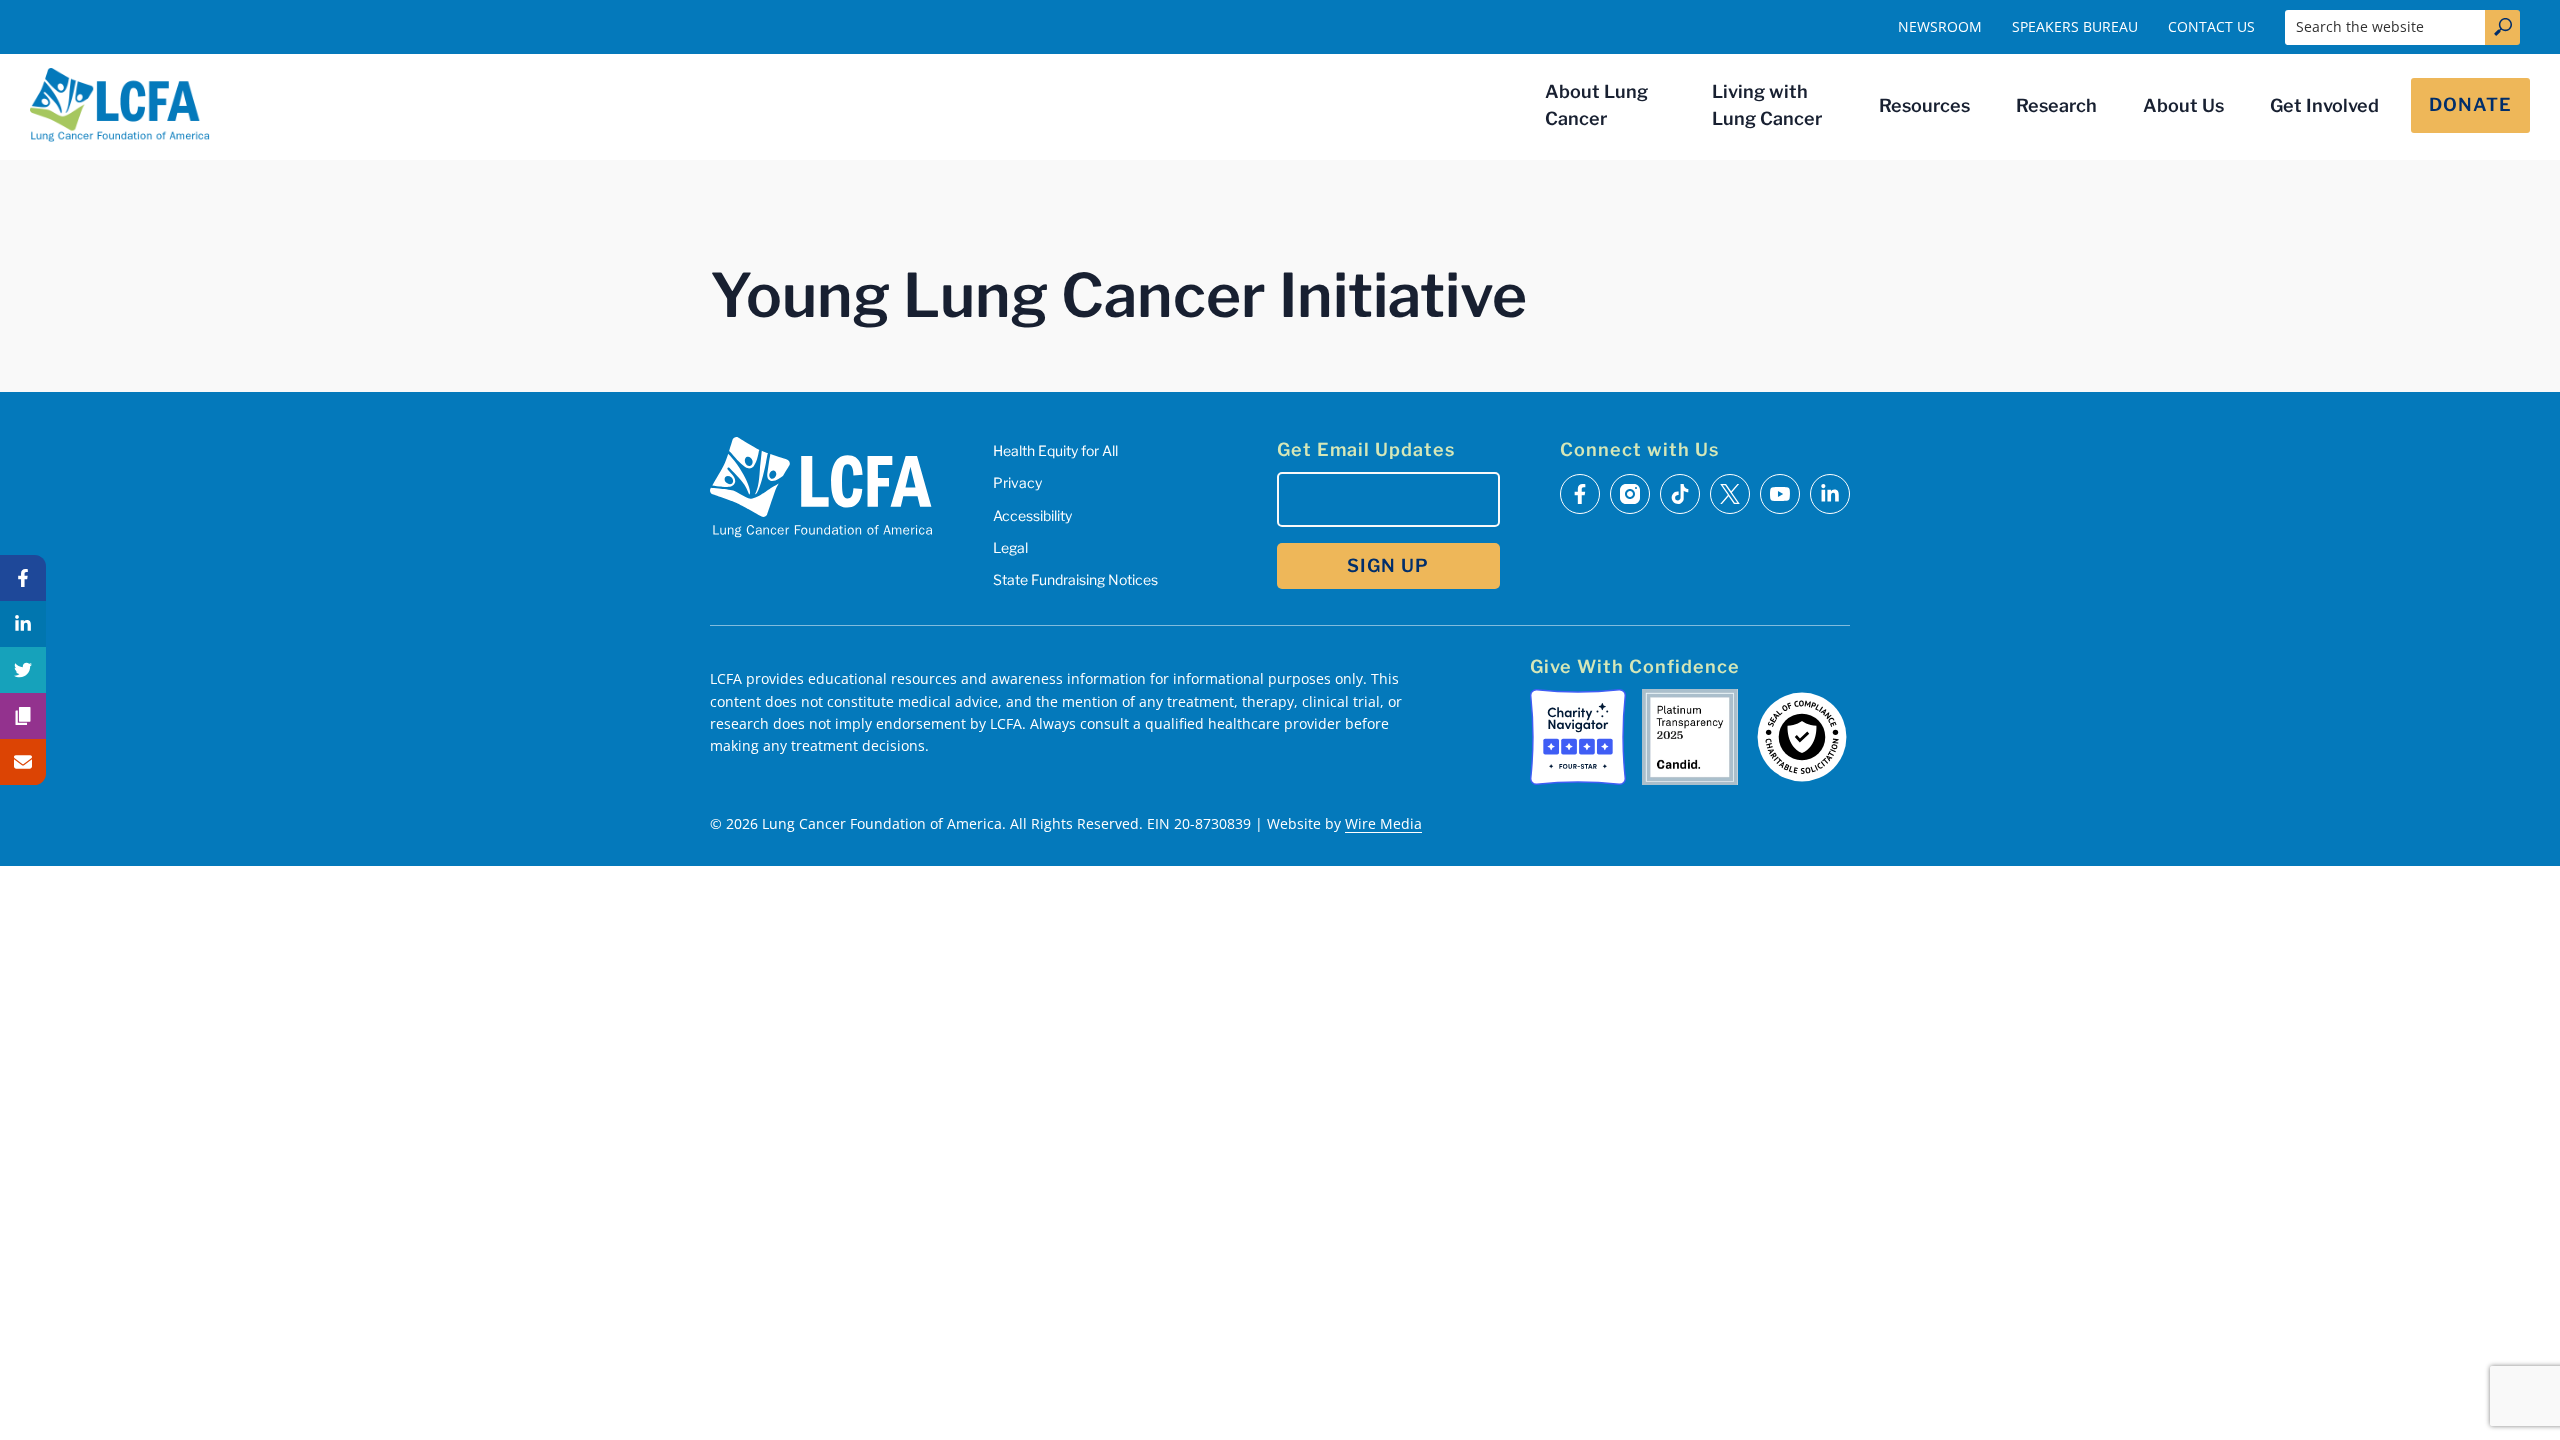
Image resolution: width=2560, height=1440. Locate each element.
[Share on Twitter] (23, 670)
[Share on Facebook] (23, 578)
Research (2056, 105)
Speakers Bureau (2075, 26)
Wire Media (1383, 823)
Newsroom (1940, 26)
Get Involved (2324, 105)
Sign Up (1388, 565)
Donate (2470, 104)
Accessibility (1032, 515)
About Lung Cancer (1596, 105)
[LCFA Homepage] (120, 105)
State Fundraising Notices (1075, 579)
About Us (2183, 105)
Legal (1010, 547)
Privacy (1017, 482)
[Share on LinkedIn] (23, 624)
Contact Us (2211, 26)
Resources (1924, 105)
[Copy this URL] (23, 716)
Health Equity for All (1055, 450)
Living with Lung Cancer (1767, 105)
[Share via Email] (23, 762)
